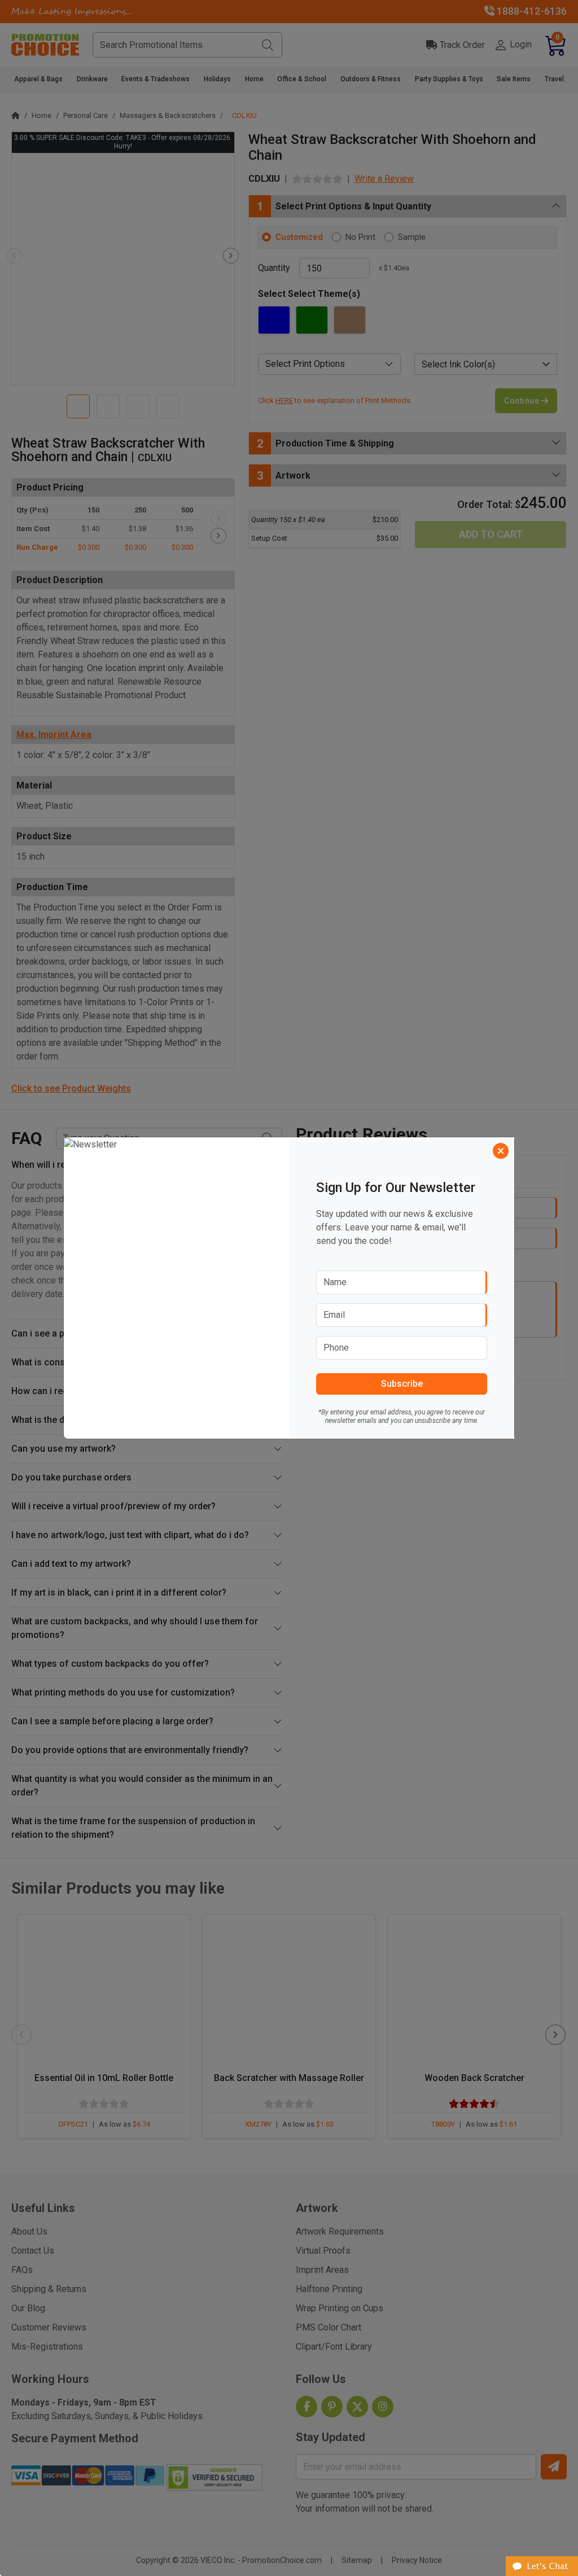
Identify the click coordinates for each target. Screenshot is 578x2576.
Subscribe (402, 1384)
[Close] (501, 1151)
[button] (542, 2566)
